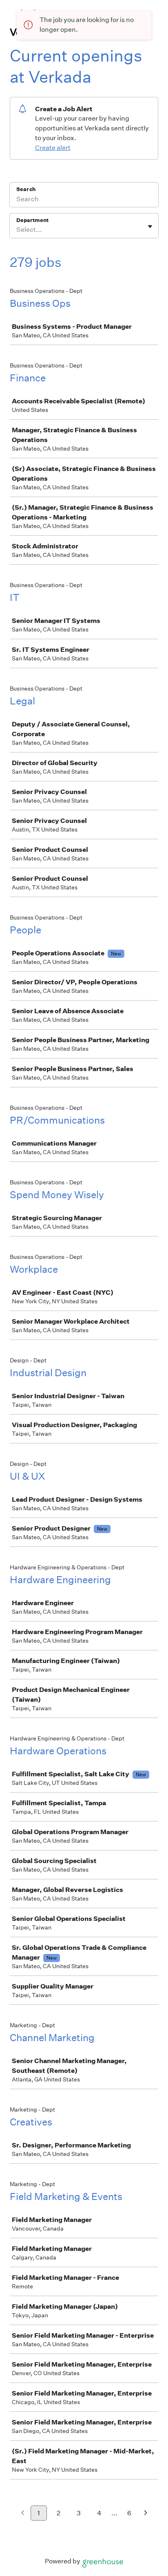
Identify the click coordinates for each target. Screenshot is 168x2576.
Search (26, 189)
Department (32, 220)
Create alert (53, 148)
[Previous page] (23, 2513)
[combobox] (17, 230)
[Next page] (146, 2513)
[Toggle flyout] (150, 227)
